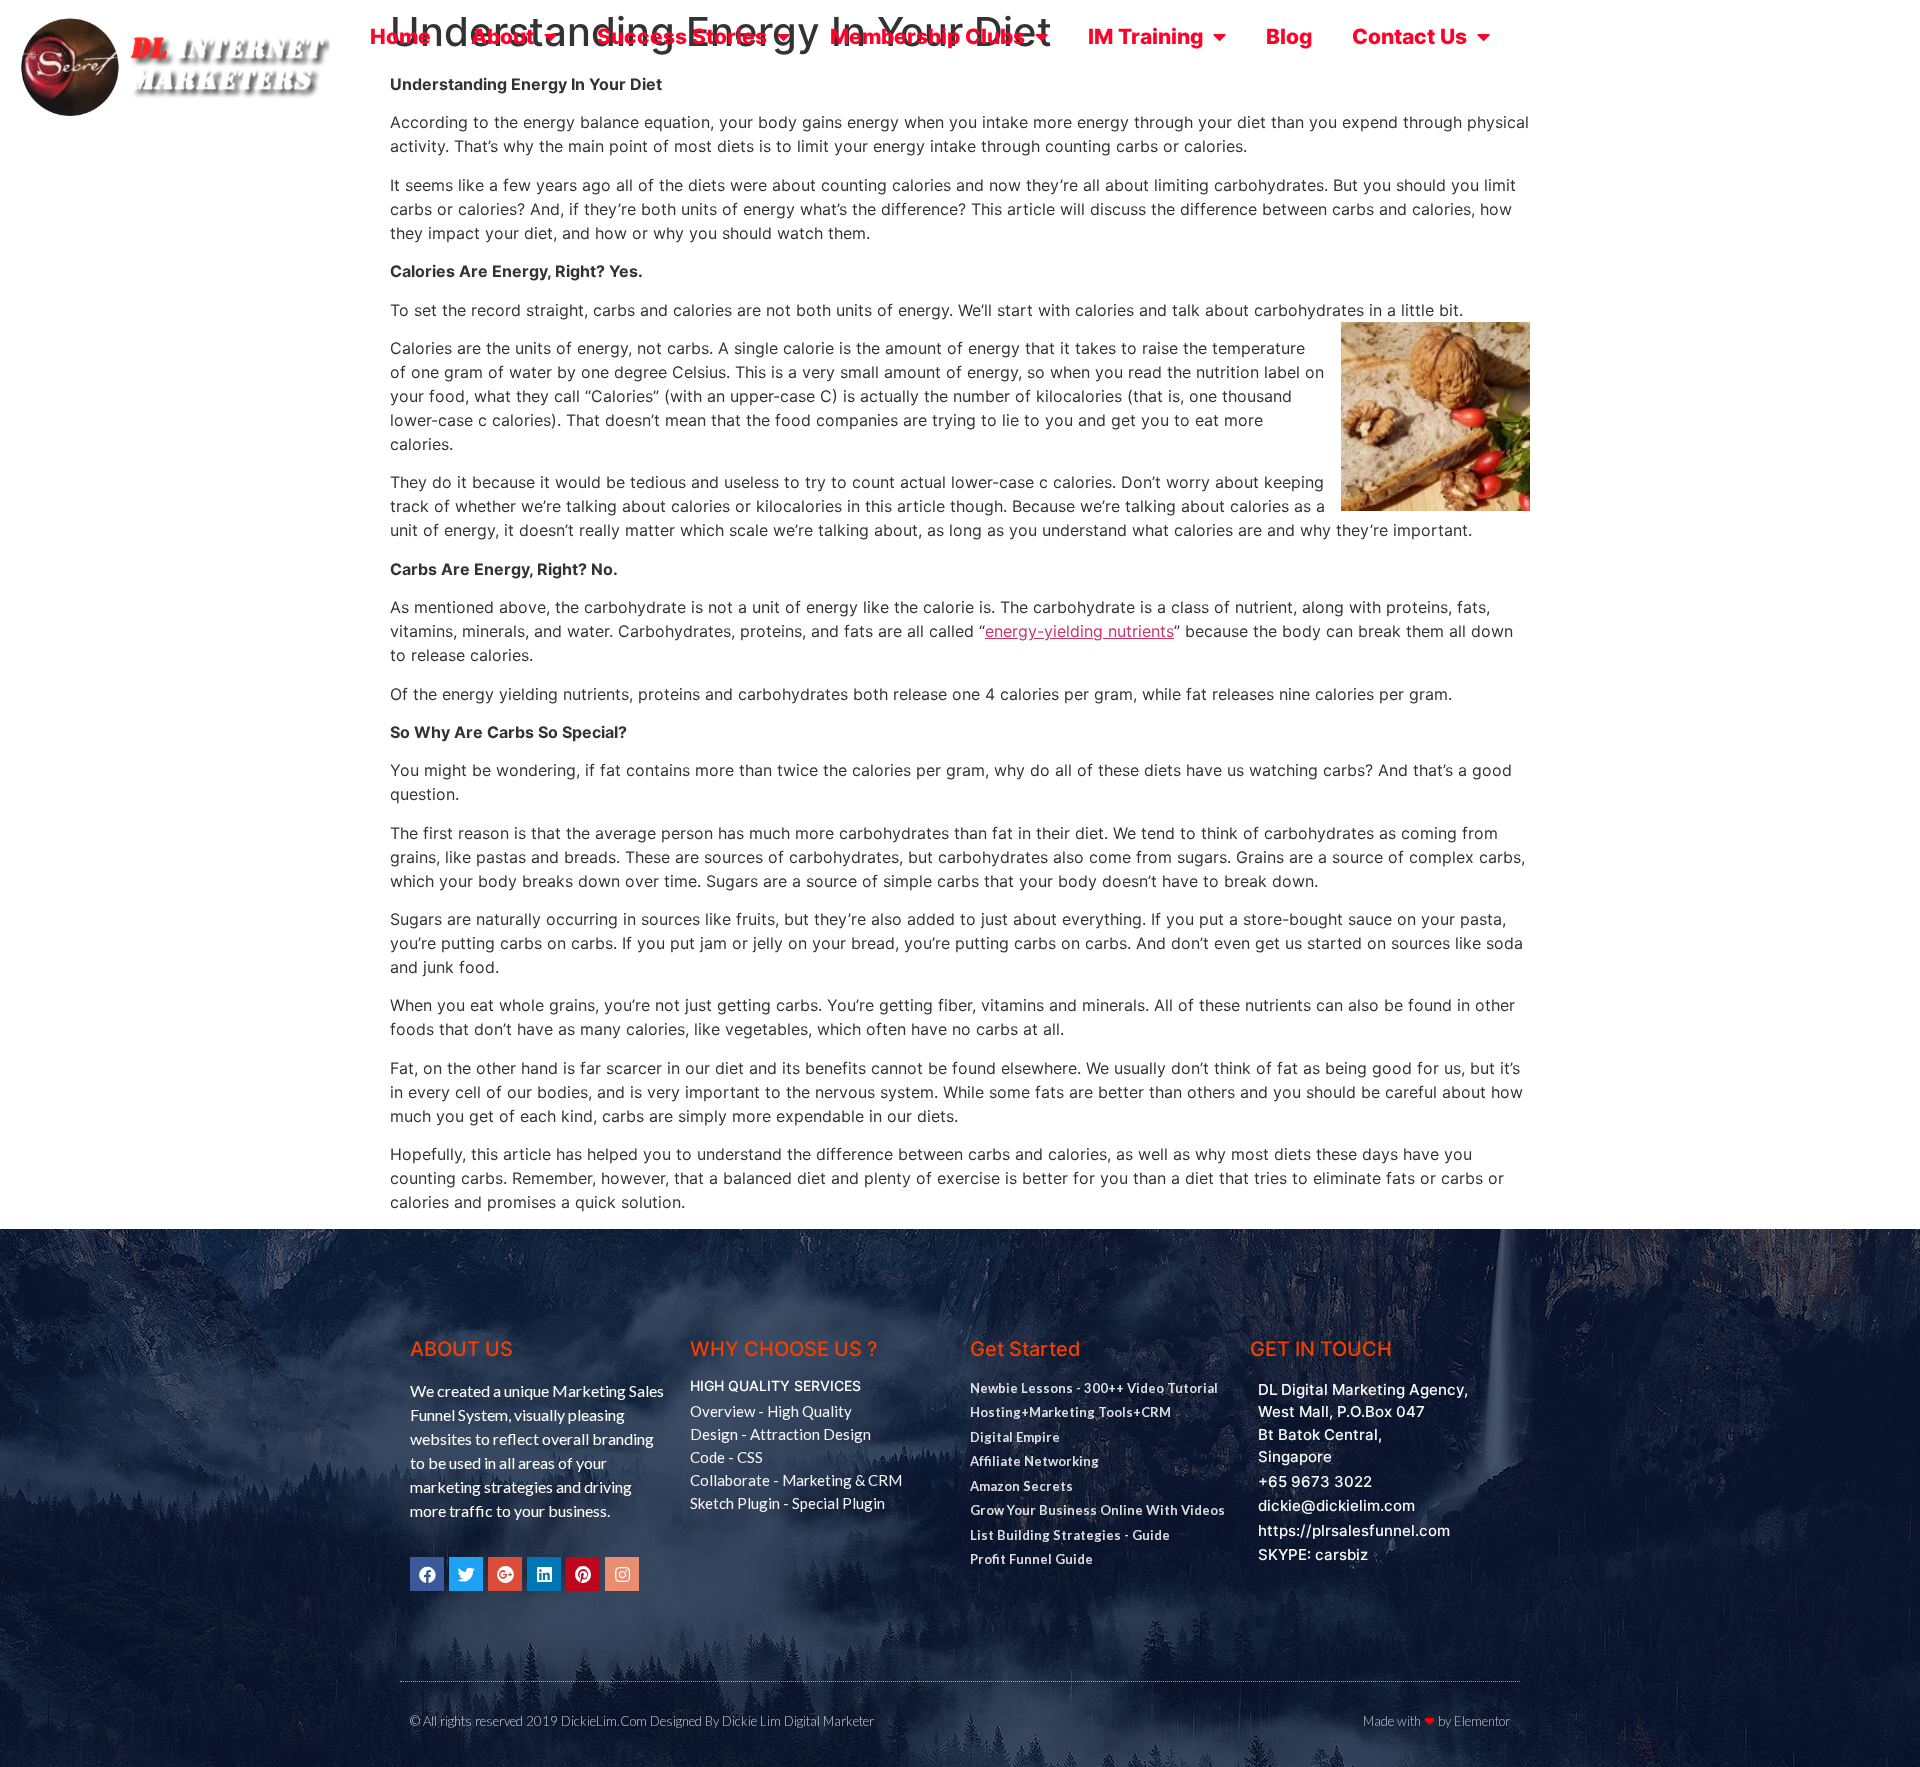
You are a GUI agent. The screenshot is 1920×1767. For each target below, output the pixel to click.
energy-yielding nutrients (1079, 631)
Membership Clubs (927, 36)
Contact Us (1409, 36)
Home (400, 36)
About (502, 36)
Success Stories (682, 36)
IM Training (1145, 36)
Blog (1289, 36)
